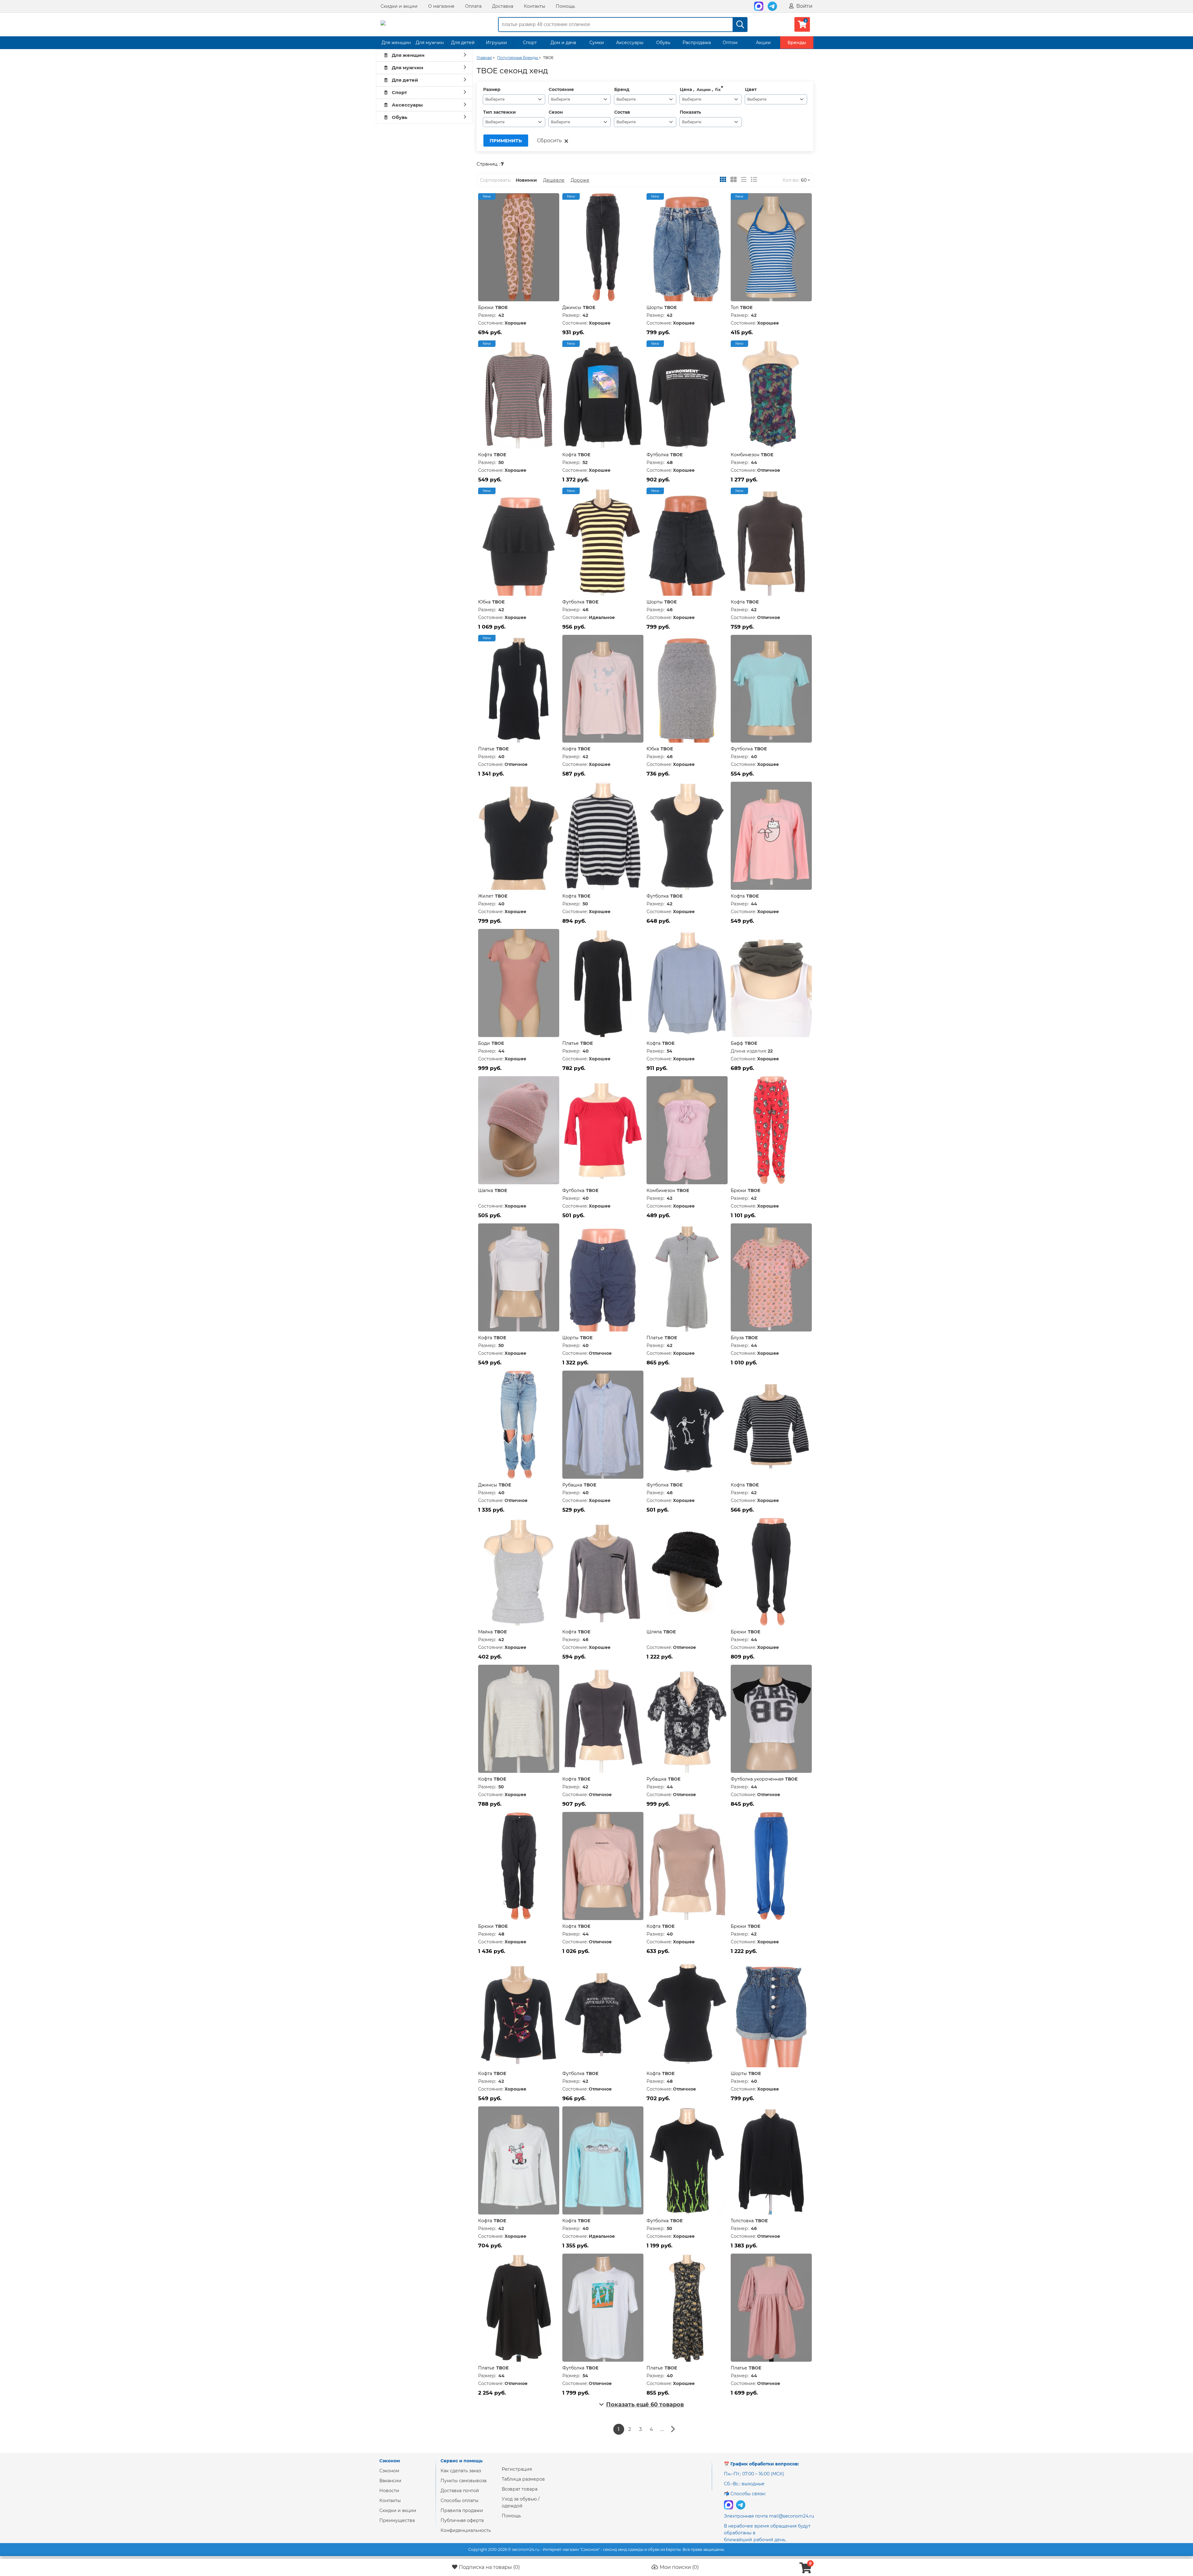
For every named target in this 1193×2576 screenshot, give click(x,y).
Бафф (737, 1043)
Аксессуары (630, 43)
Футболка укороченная (757, 1779)
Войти (804, 6)
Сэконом (389, 2471)
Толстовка (742, 2221)
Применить (506, 141)
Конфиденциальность (466, 2530)
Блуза (737, 1338)
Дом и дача (563, 43)
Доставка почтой (460, 2491)
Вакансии (390, 2481)
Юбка (484, 602)
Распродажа (697, 43)
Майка (485, 1632)
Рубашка (572, 1485)
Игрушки (496, 43)
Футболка (658, 455)
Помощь (565, 6)
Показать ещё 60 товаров (645, 2405)
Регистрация (517, 2469)
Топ (735, 307)
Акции (763, 43)
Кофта (485, 455)
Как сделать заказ (461, 2471)
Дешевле (554, 180)
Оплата (473, 6)
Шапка (486, 1190)
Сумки (597, 43)
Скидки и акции (399, 6)
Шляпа (654, 1632)
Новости (389, 2491)
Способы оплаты (459, 2501)
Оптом (730, 43)
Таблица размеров (523, 2479)
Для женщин (396, 43)
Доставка (503, 6)
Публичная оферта (462, 2520)
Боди (484, 1043)
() (489, 2567)
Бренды (797, 43)
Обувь (663, 43)
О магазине (441, 6)
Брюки (486, 307)
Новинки (526, 180)
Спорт (530, 43)
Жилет (486, 896)
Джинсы (572, 307)
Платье (486, 749)
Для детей (463, 43)
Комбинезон (745, 455)
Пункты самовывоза (464, 2481)
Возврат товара (520, 2489)
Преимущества (397, 2520)
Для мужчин (430, 43)
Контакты (535, 6)
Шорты (655, 307)
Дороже (580, 180)
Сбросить (549, 141)
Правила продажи (462, 2510)
